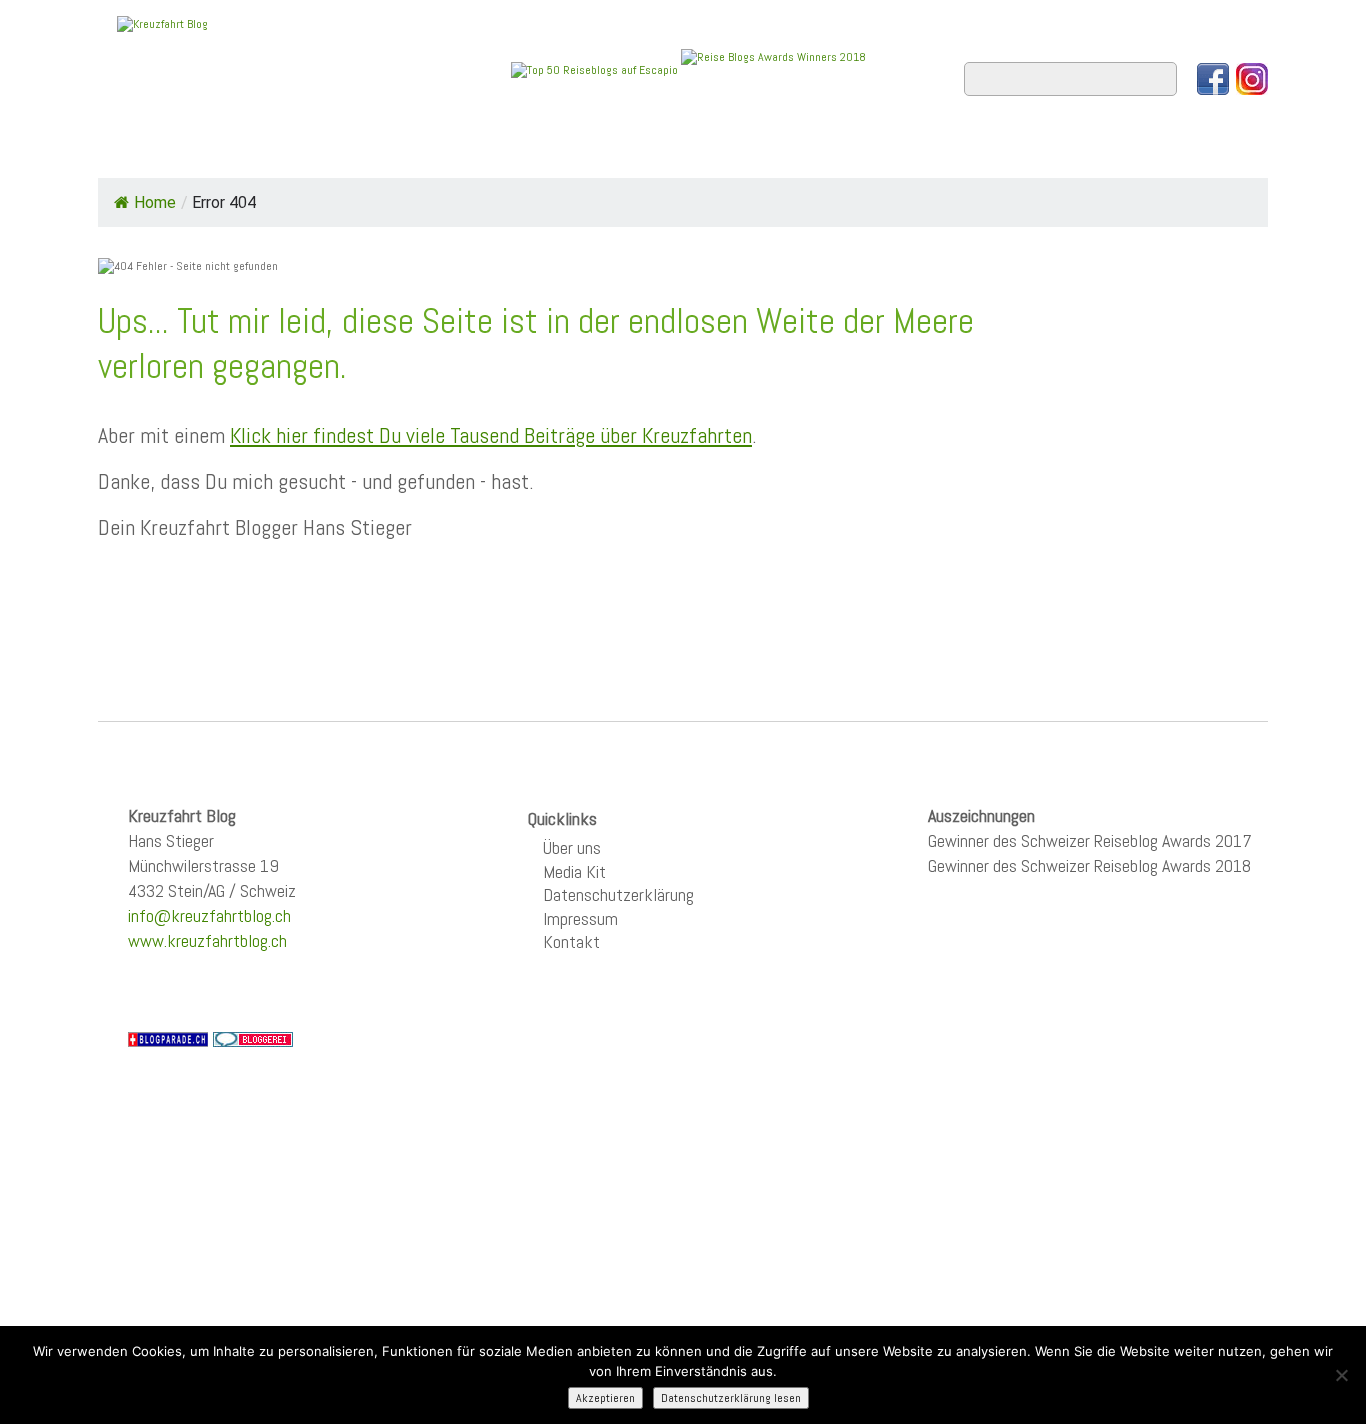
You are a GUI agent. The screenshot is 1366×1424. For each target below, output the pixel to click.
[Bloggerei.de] (253, 1038)
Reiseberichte (844, 151)
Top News (233, 151)
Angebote (571, 151)
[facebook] (1213, 79)
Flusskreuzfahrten (1028, 151)
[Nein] (1341, 1375)
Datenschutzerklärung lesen (731, 1398)
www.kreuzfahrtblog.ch (207, 940)
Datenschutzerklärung (618, 894)
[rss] (1252, 79)
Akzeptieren (605, 1398)
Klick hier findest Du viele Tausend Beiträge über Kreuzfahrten (491, 435)
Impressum (580, 918)
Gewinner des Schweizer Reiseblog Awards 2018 (1089, 865)
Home (137, 151)
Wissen (1179, 151)
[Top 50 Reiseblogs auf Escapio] (596, 69)
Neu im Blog (696, 151)
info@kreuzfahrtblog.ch (209, 915)
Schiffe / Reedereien (402, 151)
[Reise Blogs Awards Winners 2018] (773, 69)
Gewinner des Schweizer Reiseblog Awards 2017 (1090, 840)
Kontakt (571, 941)
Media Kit (574, 871)
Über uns (572, 847)
